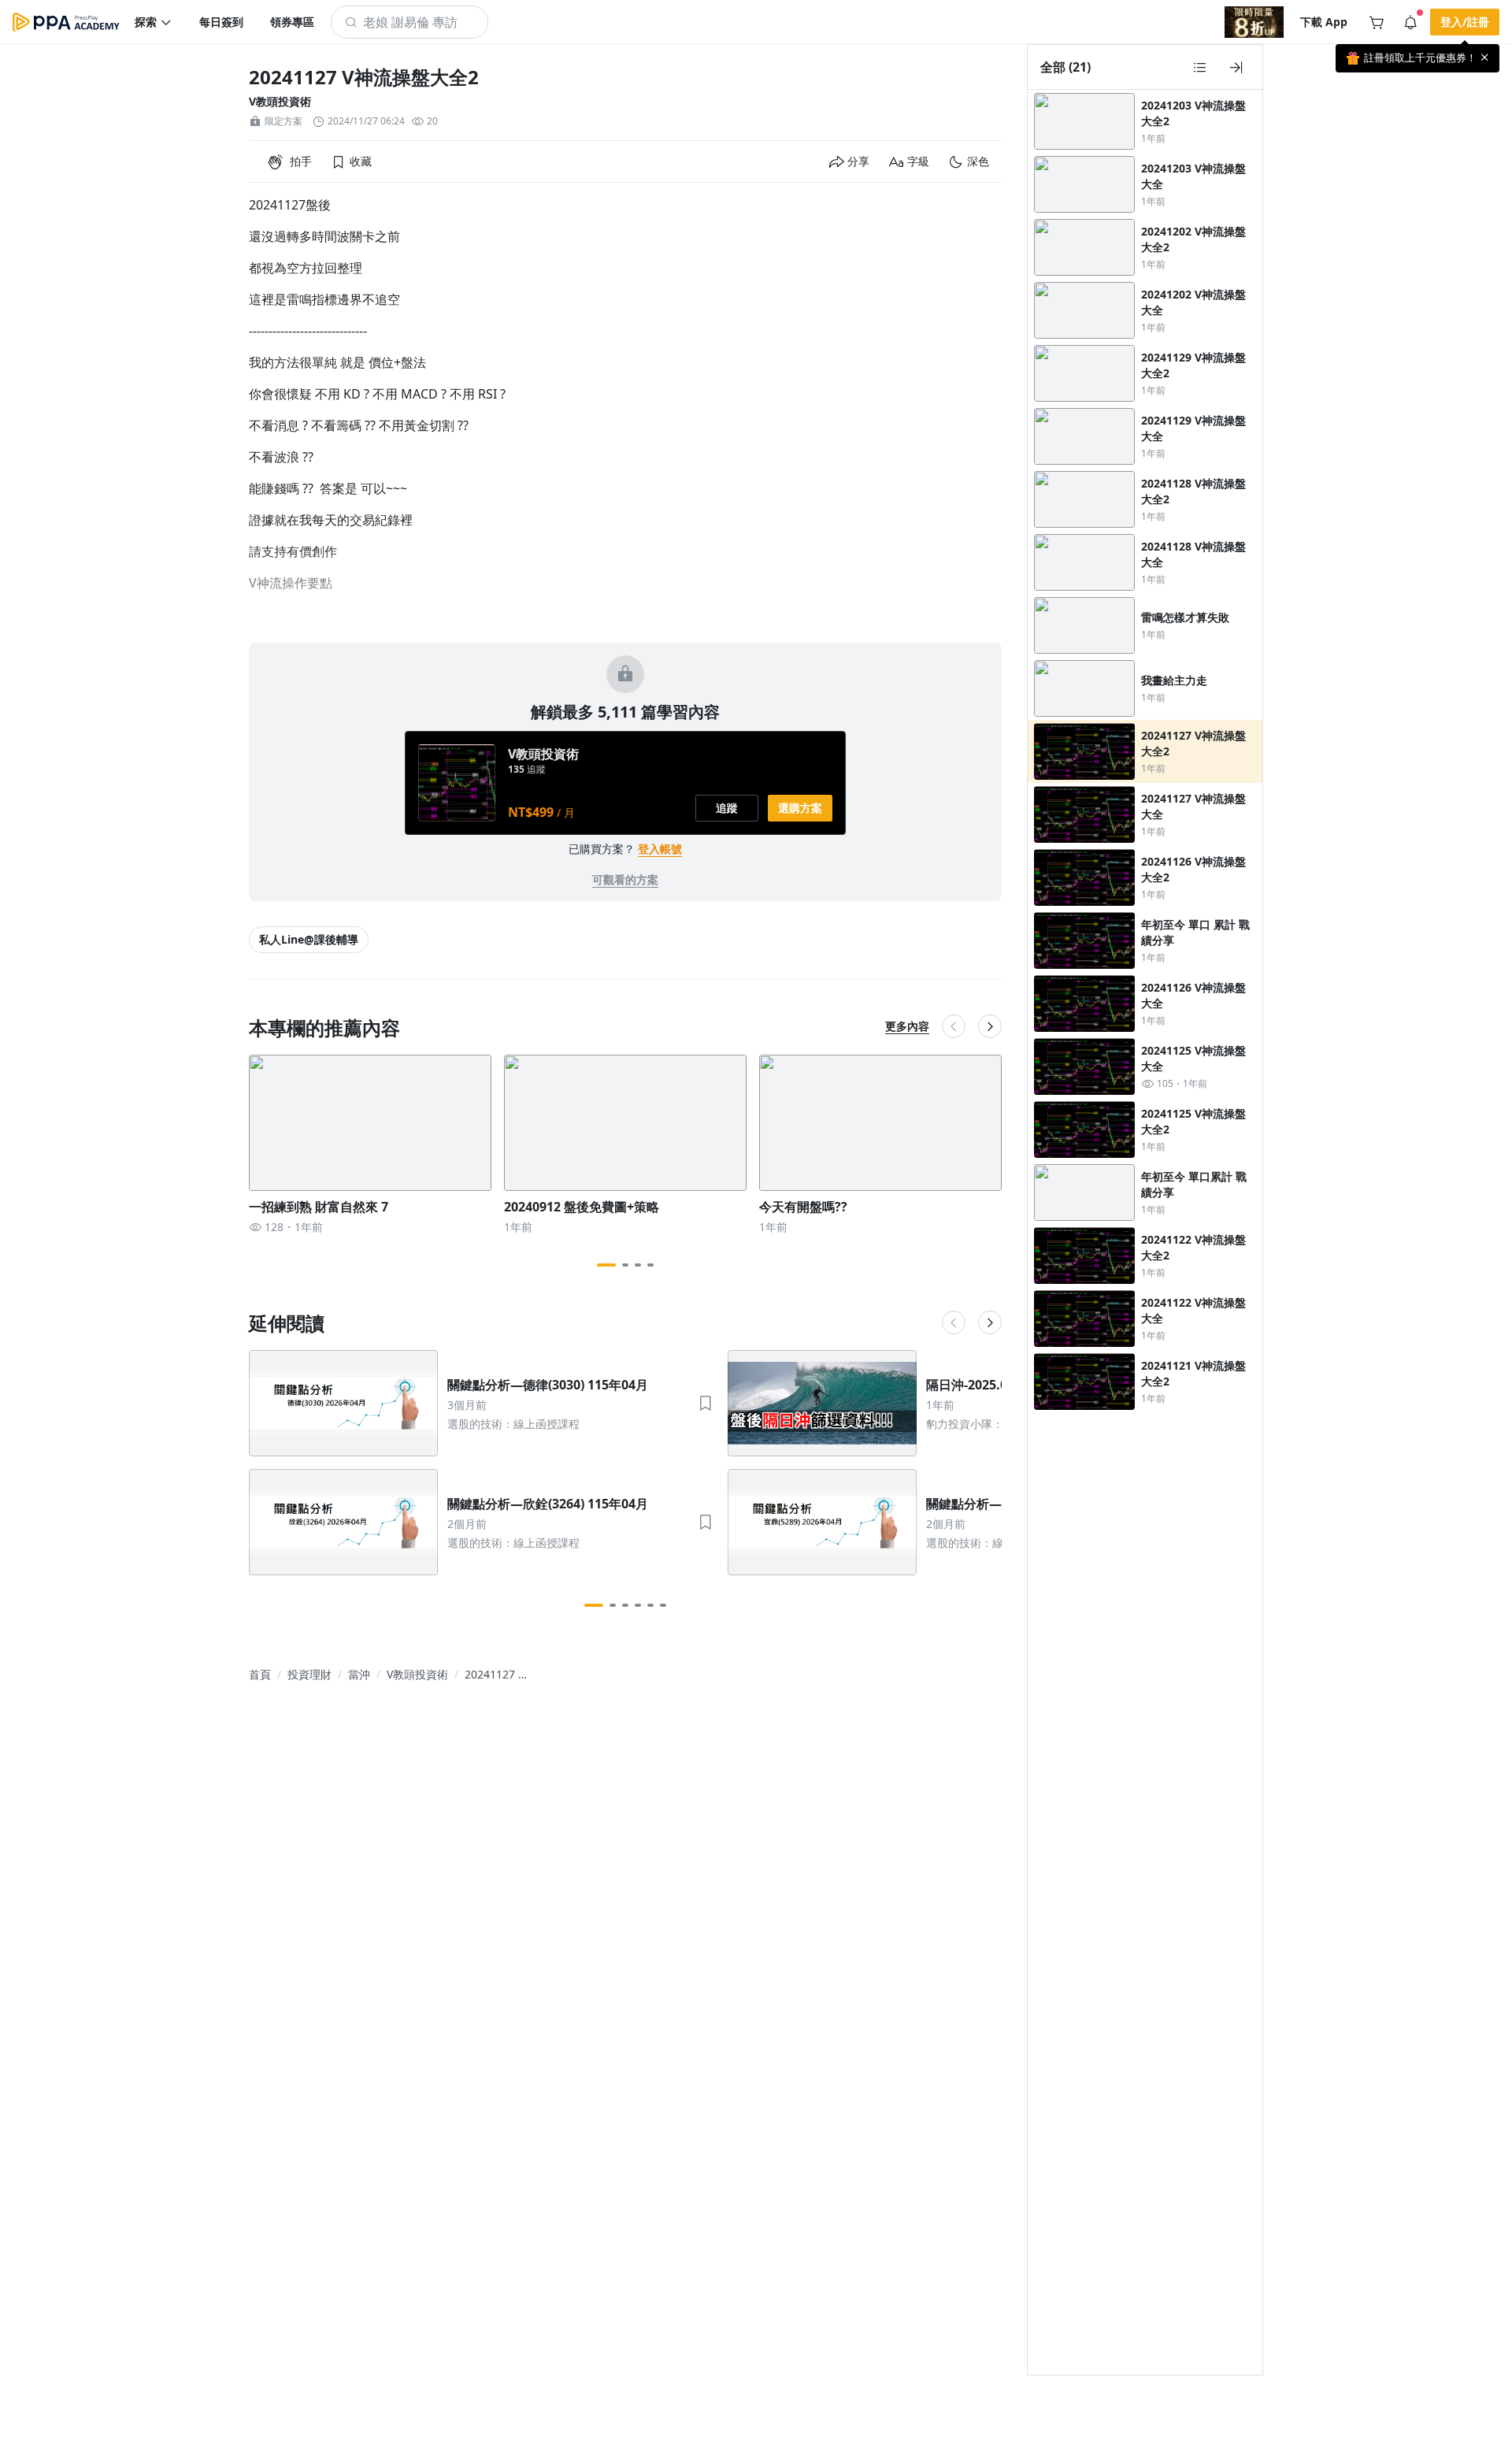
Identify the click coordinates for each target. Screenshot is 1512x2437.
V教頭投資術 (280, 101)
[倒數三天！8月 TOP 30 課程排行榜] (1254, 22)
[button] (154, 22)
